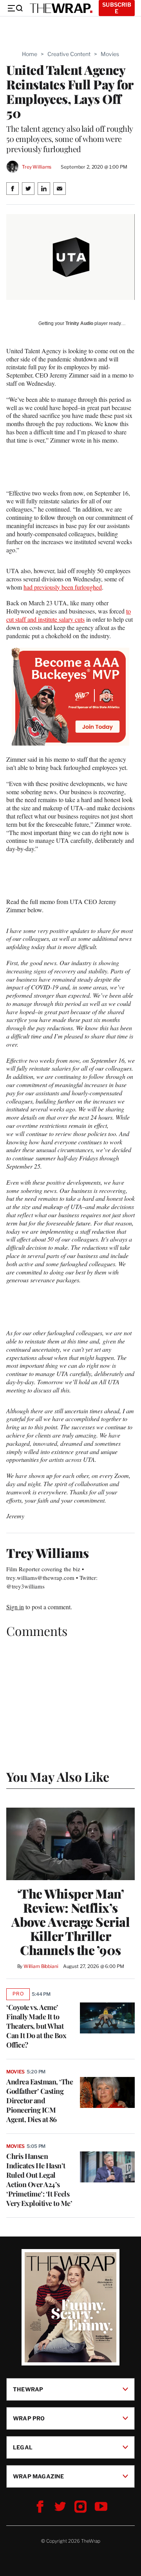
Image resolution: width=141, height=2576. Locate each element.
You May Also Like (58, 1776)
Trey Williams (37, 167)
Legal (23, 2447)
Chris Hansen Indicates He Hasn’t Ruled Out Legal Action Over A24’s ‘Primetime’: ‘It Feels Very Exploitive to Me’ (39, 2180)
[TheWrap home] (61, 8)
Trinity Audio (79, 323)
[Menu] (15, 8)
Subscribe (117, 8)
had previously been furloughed (63, 587)
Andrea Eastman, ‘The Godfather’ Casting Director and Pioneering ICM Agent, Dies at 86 (40, 2100)
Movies (110, 54)
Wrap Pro (29, 2418)
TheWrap (28, 2389)
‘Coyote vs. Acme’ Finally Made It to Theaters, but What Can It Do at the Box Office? (36, 2026)
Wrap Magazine (39, 2476)
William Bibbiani (41, 1966)
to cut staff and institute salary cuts (69, 615)
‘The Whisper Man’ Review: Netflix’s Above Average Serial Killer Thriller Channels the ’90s (70, 1922)
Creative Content (69, 54)
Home (30, 54)
